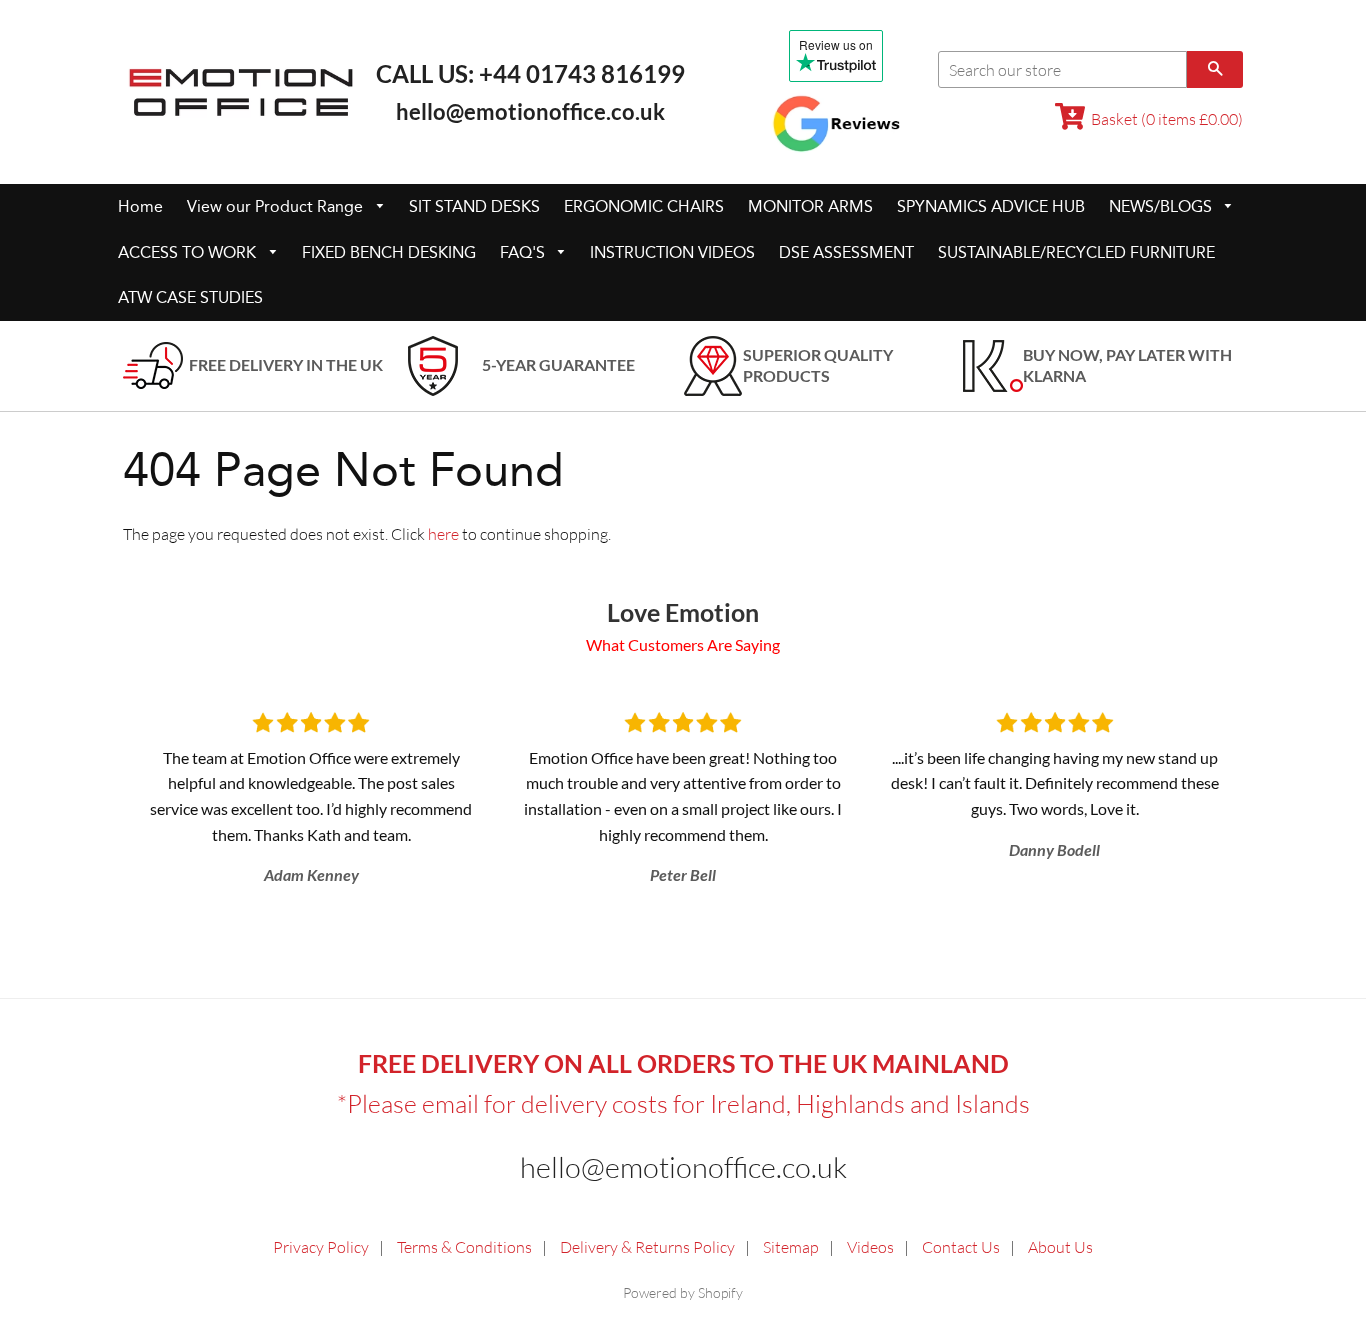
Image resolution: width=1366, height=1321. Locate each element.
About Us (1060, 1247)
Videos (870, 1247)
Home (140, 206)
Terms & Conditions (464, 1247)
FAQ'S (524, 252)
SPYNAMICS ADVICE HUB (991, 206)
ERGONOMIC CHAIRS (644, 206)
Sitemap (791, 1247)
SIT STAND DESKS (474, 206)
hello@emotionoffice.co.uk (530, 111)
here (443, 534)
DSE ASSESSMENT (846, 252)
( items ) (1167, 119)
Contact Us (961, 1247)
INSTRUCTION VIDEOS (672, 252)
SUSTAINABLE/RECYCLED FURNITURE (1076, 252)
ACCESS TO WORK (189, 252)
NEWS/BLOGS (1162, 206)
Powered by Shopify (683, 1292)
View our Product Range (277, 206)
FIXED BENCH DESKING (389, 252)
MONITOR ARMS (810, 206)
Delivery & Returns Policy (647, 1247)
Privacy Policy (321, 1247)
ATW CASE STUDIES (190, 297)
